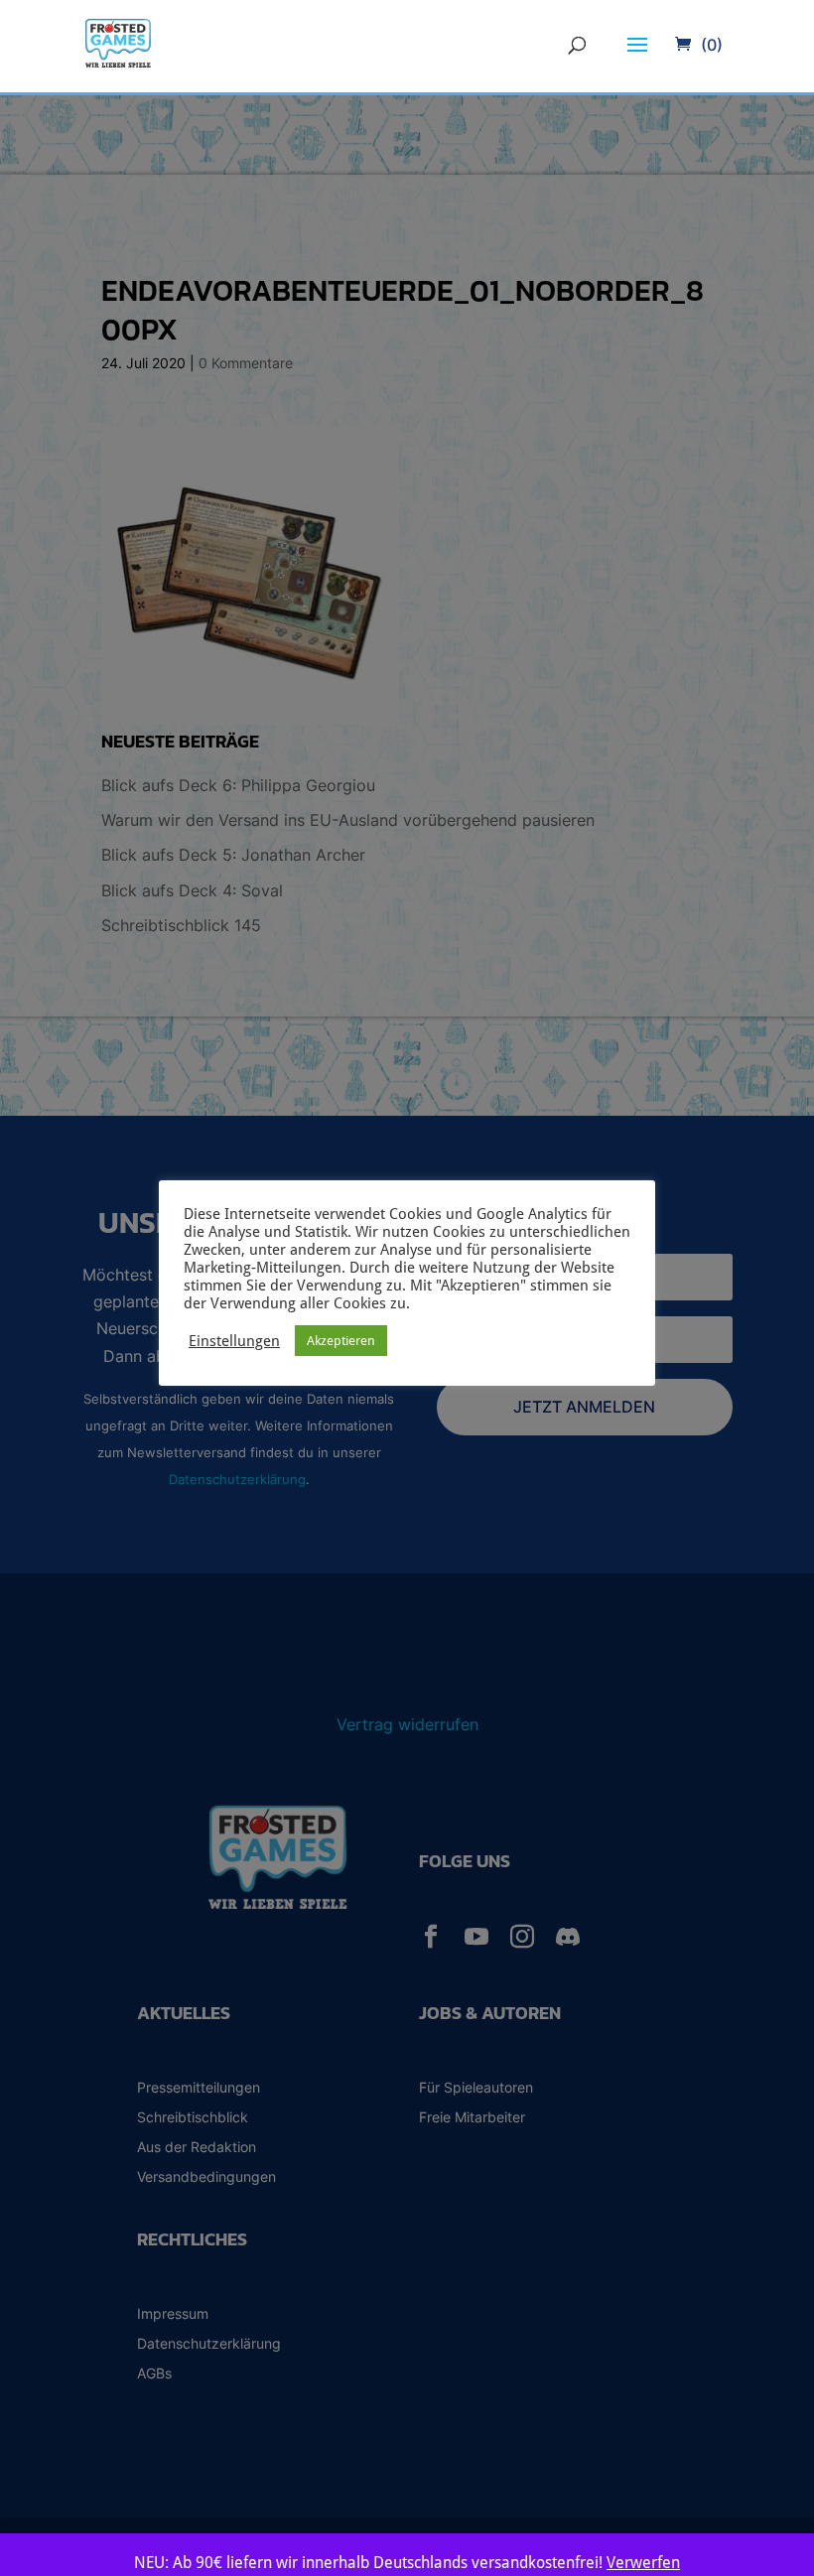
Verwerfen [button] (643, 2563)
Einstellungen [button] (234, 1341)
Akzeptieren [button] (341, 1341)
